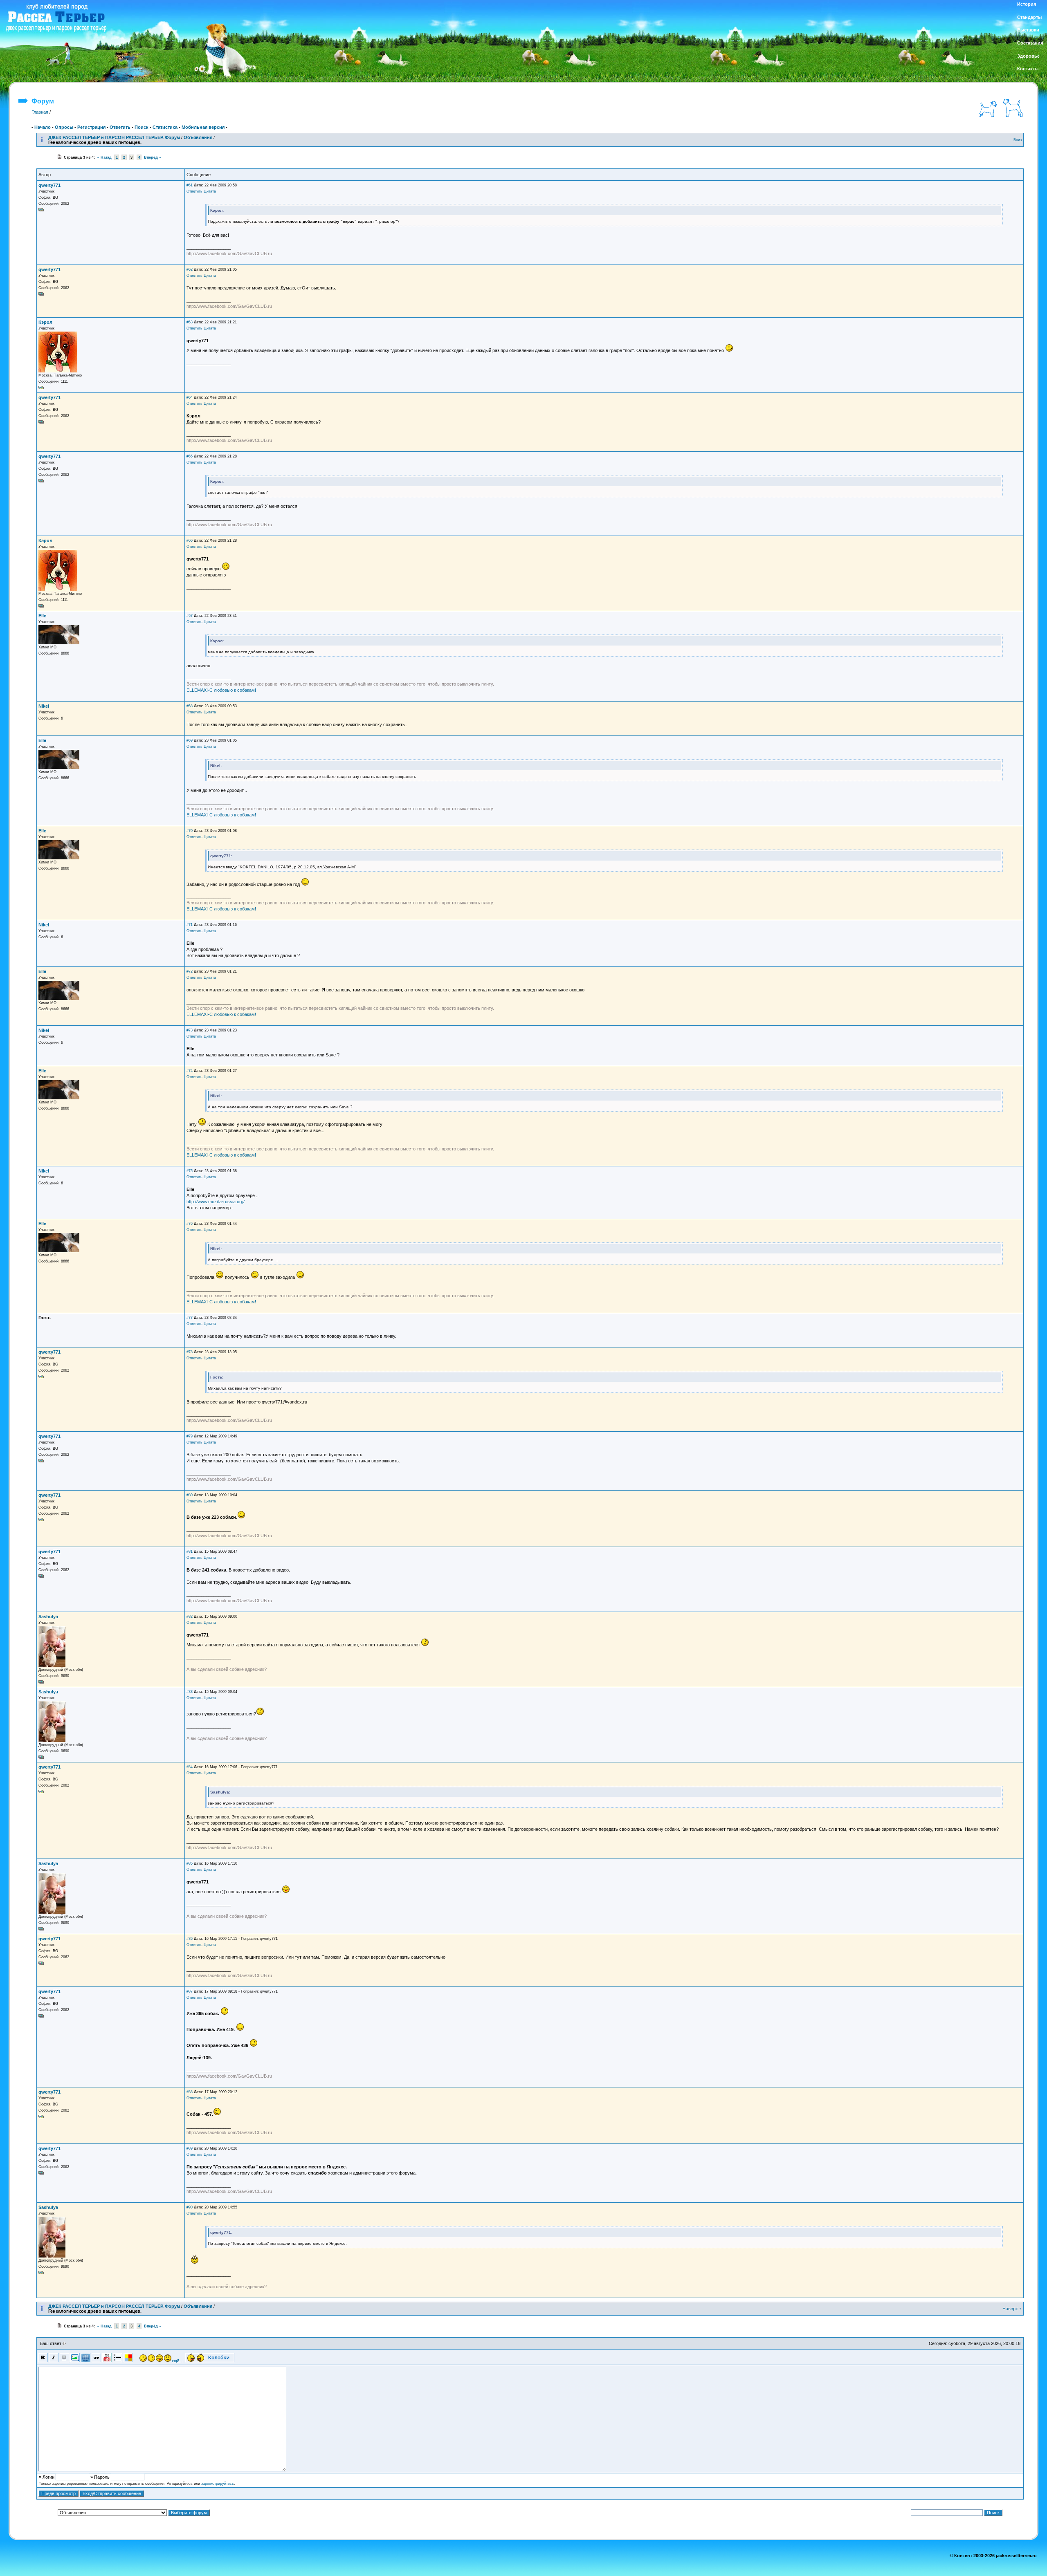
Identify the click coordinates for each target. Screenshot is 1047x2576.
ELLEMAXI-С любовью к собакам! (221, 690)
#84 (190, 1767)
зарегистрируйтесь (218, 2484)
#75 (190, 1171)
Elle (42, 616)
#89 (190, 2148)
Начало (43, 127)
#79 (190, 1436)
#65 (190, 456)
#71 (190, 925)
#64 (190, 397)
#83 (190, 1692)
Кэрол (45, 322)
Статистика (165, 127)
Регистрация (91, 127)
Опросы (64, 127)
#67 (190, 616)
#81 (190, 1551)
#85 (190, 1863)
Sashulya (48, 1616)
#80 (190, 1495)
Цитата (210, 191)
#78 (190, 1352)
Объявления (198, 137)
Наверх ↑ (1012, 2309)
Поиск (142, 127)
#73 (190, 1030)
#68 (190, 706)
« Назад (104, 157)
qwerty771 (49, 185)
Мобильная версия (203, 127)
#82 (190, 1616)
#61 (190, 185)
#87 (190, 1991)
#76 (190, 1224)
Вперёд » (153, 157)
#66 (190, 540)
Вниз (1018, 140)
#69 (190, 740)
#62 (190, 269)
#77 (190, 1318)
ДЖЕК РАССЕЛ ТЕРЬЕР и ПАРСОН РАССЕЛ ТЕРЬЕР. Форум (114, 137)
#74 (190, 1071)
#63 (190, 322)
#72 (190, 971)
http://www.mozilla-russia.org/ (216, 1202)
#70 (190, 831)
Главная (40, 112)
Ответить (120, 127)
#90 (190, 2207)
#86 (190, 1939)
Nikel (44, 706)
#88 (190, 2092)
